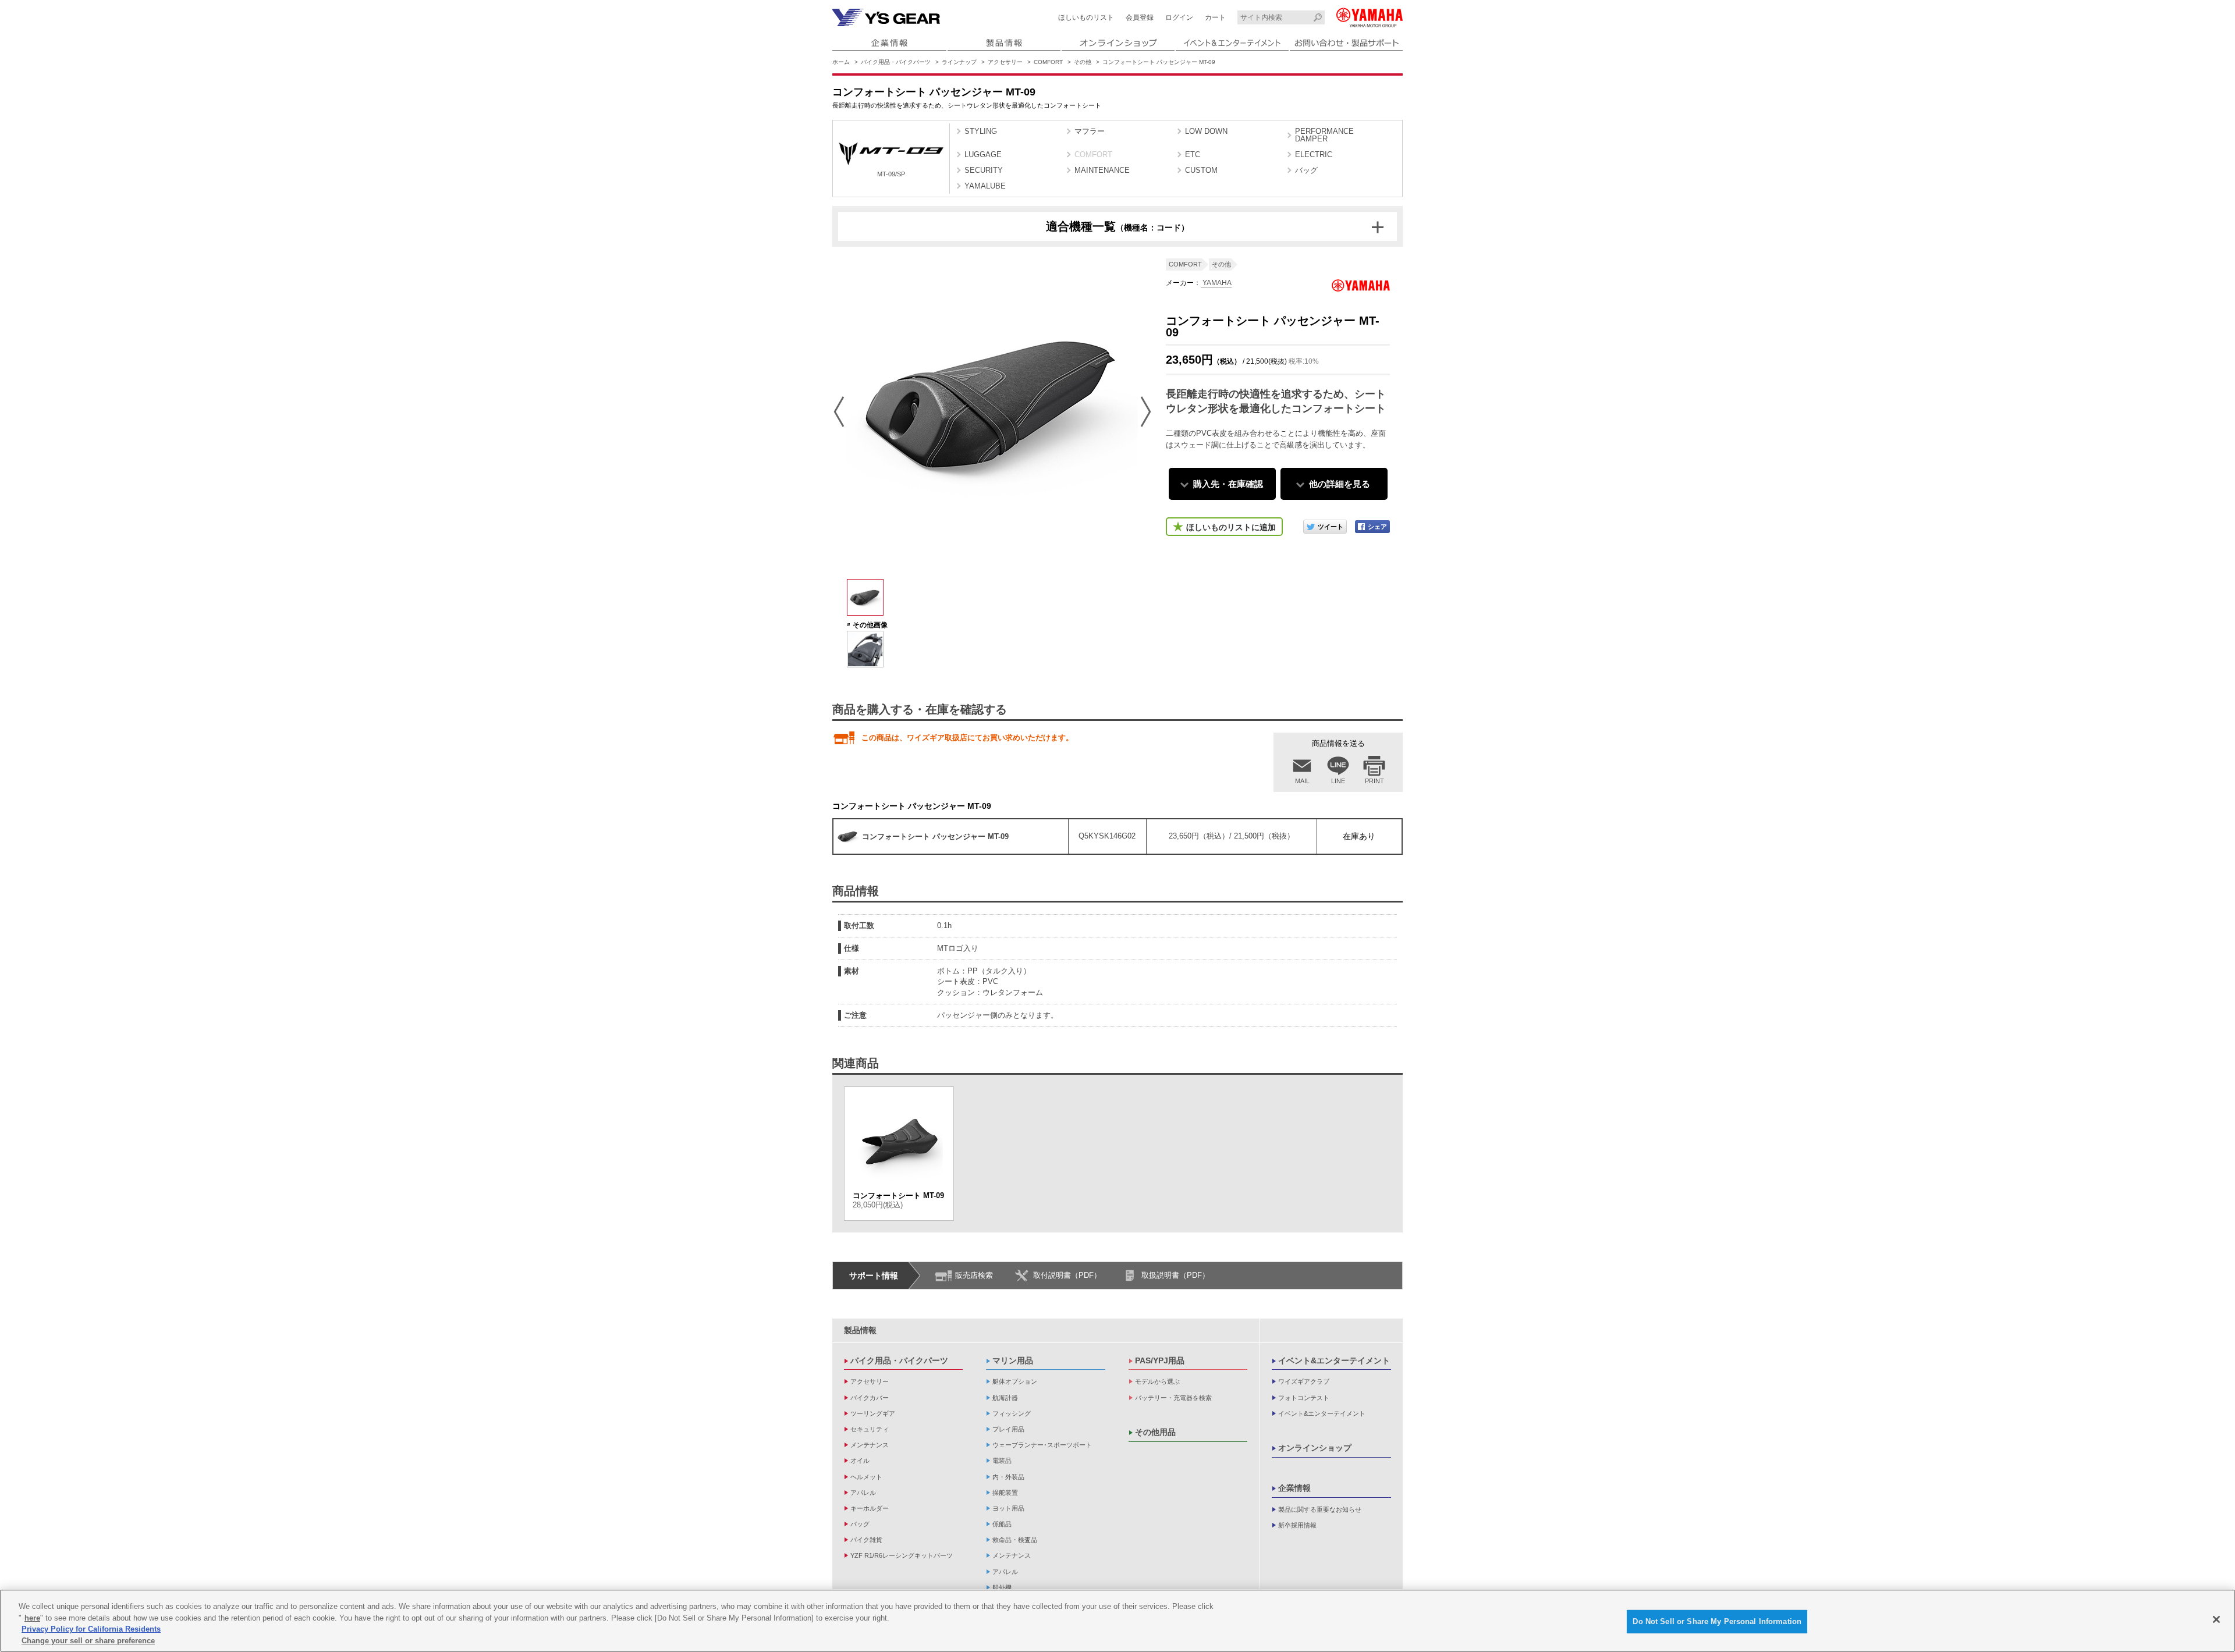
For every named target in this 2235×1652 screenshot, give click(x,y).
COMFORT (1048, 62)
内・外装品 (1008, 1477)
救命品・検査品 (1015, 1540)
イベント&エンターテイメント (1334, 1360)
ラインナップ (959, 62)
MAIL (1302, 781)
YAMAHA (1216, 283)
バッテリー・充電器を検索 (1173, 1398)
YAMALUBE (985, 186)
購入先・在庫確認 (1228, 484)
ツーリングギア (873, 1413)
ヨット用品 (1008, 1508)
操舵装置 (1005, 1493)
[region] (1117, 1621)
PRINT (1374, 781)
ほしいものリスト (1086, 17)
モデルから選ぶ (1157, 1381)
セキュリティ (870, 1429)
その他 (1083, 62)
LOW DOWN (1206, 131)
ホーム (841, 62)
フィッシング (1012, 1413)
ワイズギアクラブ (1304, 1381)
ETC (1193, 154)
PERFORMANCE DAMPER (1324, 135)
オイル (860, 1461)
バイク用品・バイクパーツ (896, 62)
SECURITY (984, 170)
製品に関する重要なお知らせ (1320, 1509)
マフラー (1090, 131)
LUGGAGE (983, 154)
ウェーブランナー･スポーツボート (1042, 1445)
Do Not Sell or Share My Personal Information (1717, 1621)
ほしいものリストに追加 (1231, 527)
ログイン (1179, 17)
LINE (1338, 781)
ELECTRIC (1314, 154)
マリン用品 (1013, 1360)
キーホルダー (870, 1508)
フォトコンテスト (1304, 1398)
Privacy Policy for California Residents (91, 1629)
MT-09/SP (891, 174)
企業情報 (1294, 1488)
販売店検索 (974, 1275)
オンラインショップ (1315, 1448)
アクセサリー (1005, 62)
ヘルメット (866, 1477)
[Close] (2216, 1619)
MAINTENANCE (1102, 170)
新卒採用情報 (1297, 1525)
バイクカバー (870, 1398)
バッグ (1306, 170)
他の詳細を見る (1340, 484)
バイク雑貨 (866, 1540)
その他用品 (1155, 1432)
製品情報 (860, 1330)
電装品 (1002, 1461)
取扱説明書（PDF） (1175, 1275)
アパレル (863, 1493)
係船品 (1002, 1524)
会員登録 (1140, 17)
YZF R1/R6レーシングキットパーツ (902, 1555)
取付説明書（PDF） (1067, 1275)
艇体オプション (1015, 1381)
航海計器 (1005, 1398)
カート (1215, 17)
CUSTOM (1201, 170)
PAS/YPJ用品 (1160, 1360)
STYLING (981, 131)
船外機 (1002, 1587)
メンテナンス (870, 1445)
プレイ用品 (1008, 1429)
